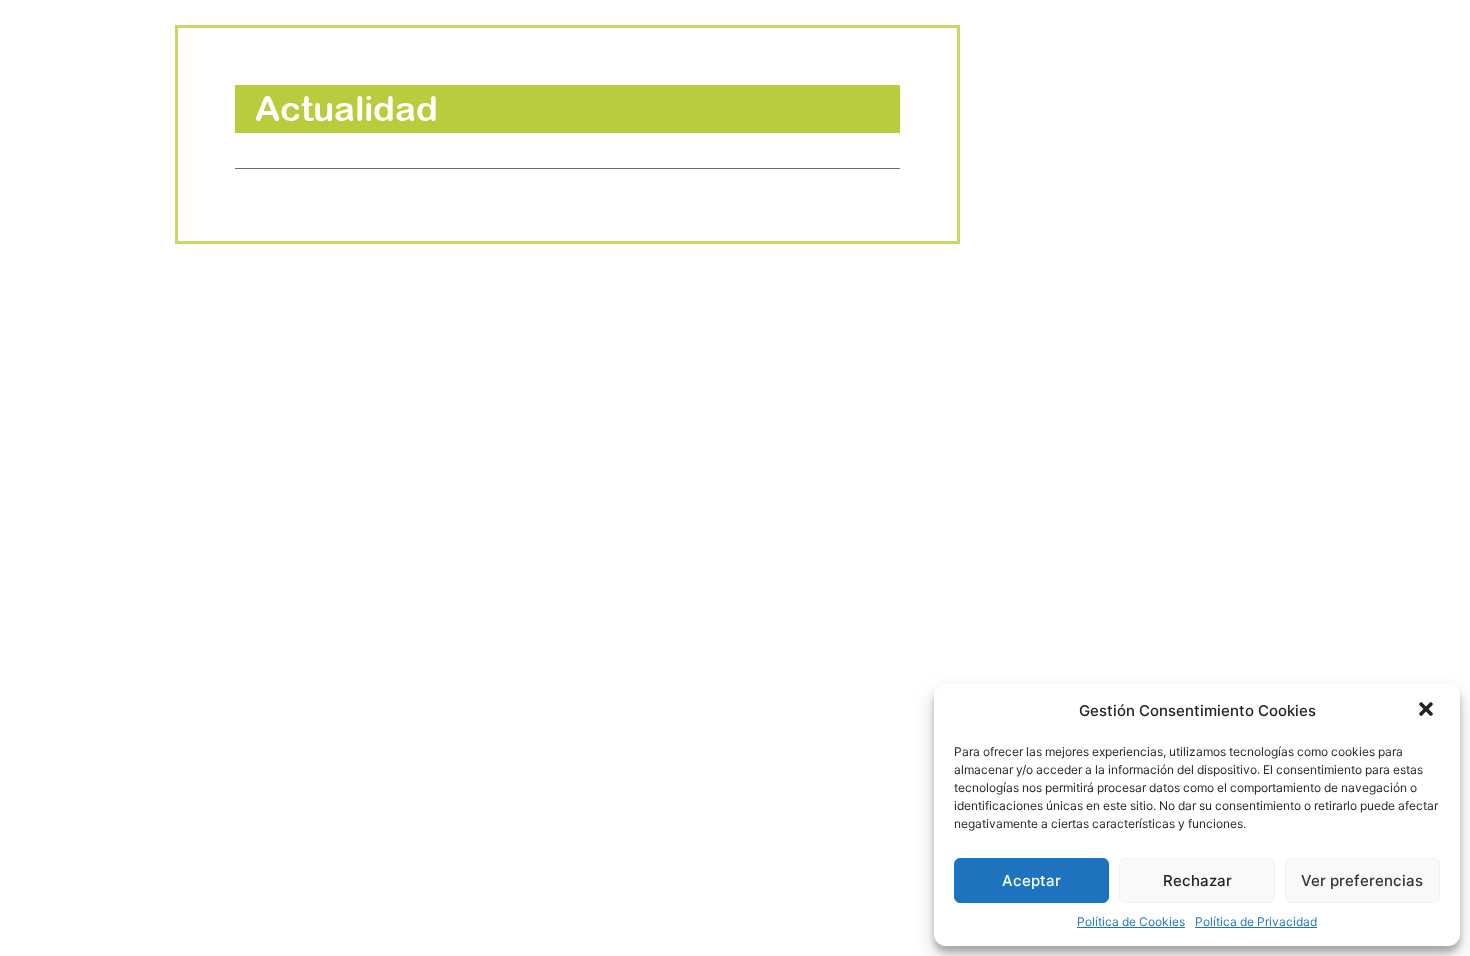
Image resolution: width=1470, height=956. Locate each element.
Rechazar (1197, 880)
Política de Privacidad (1256, 921)
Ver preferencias (1362, 880)
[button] (1428, 711)
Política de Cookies (1131, 921)
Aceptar (1031, 880)
